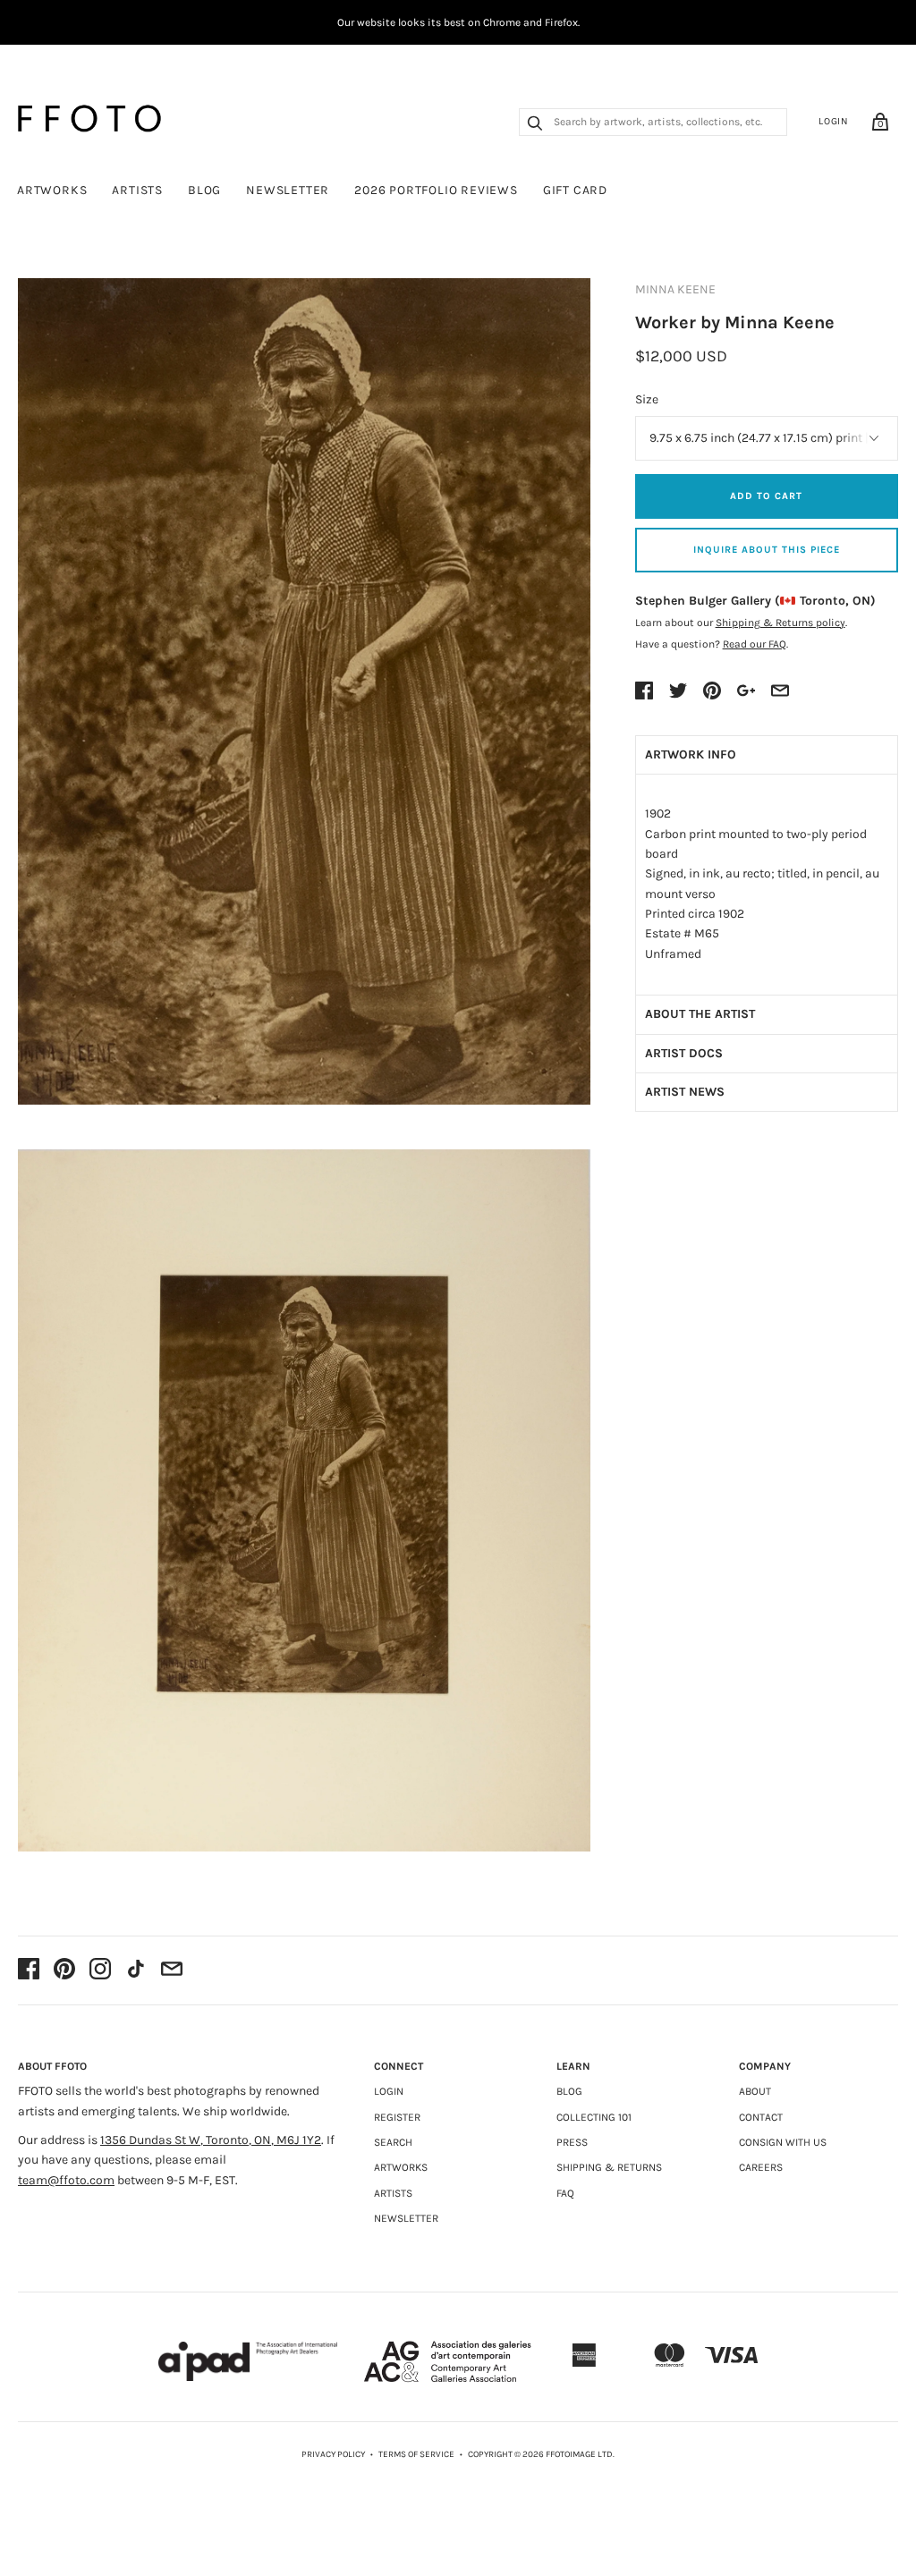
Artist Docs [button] (684, 1053)
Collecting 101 (594, 2117)
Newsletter (288, 190)
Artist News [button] (685, 1092)
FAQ (565, 2193)
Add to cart (766, 496)
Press (572, 2142)
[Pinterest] (64, 1970)
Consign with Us (783, 2142)
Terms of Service (416, 2454)
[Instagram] (100, 1970)
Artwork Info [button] (691, 754)
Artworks (52, 190)
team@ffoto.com (66, 2180)
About (755, 2091)
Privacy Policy (333, 2454)
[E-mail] (172, 1970)
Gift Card (575, 190)
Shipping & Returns (609, 2167)
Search (393, 2142)
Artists (137, 190)
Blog (204, 190)
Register (397, 2117)
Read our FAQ (755, 644)
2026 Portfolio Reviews (436, 190)
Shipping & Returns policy (780, 623)
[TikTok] (136, 1970)
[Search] (535, 125)
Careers (761, 2167)
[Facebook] (29, 1970)
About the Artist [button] (700, 1014)
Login (834, 121)
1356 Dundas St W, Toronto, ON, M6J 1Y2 (211, 2140)
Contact (761, 2117)
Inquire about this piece (767, 550)
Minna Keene (675, 289)
